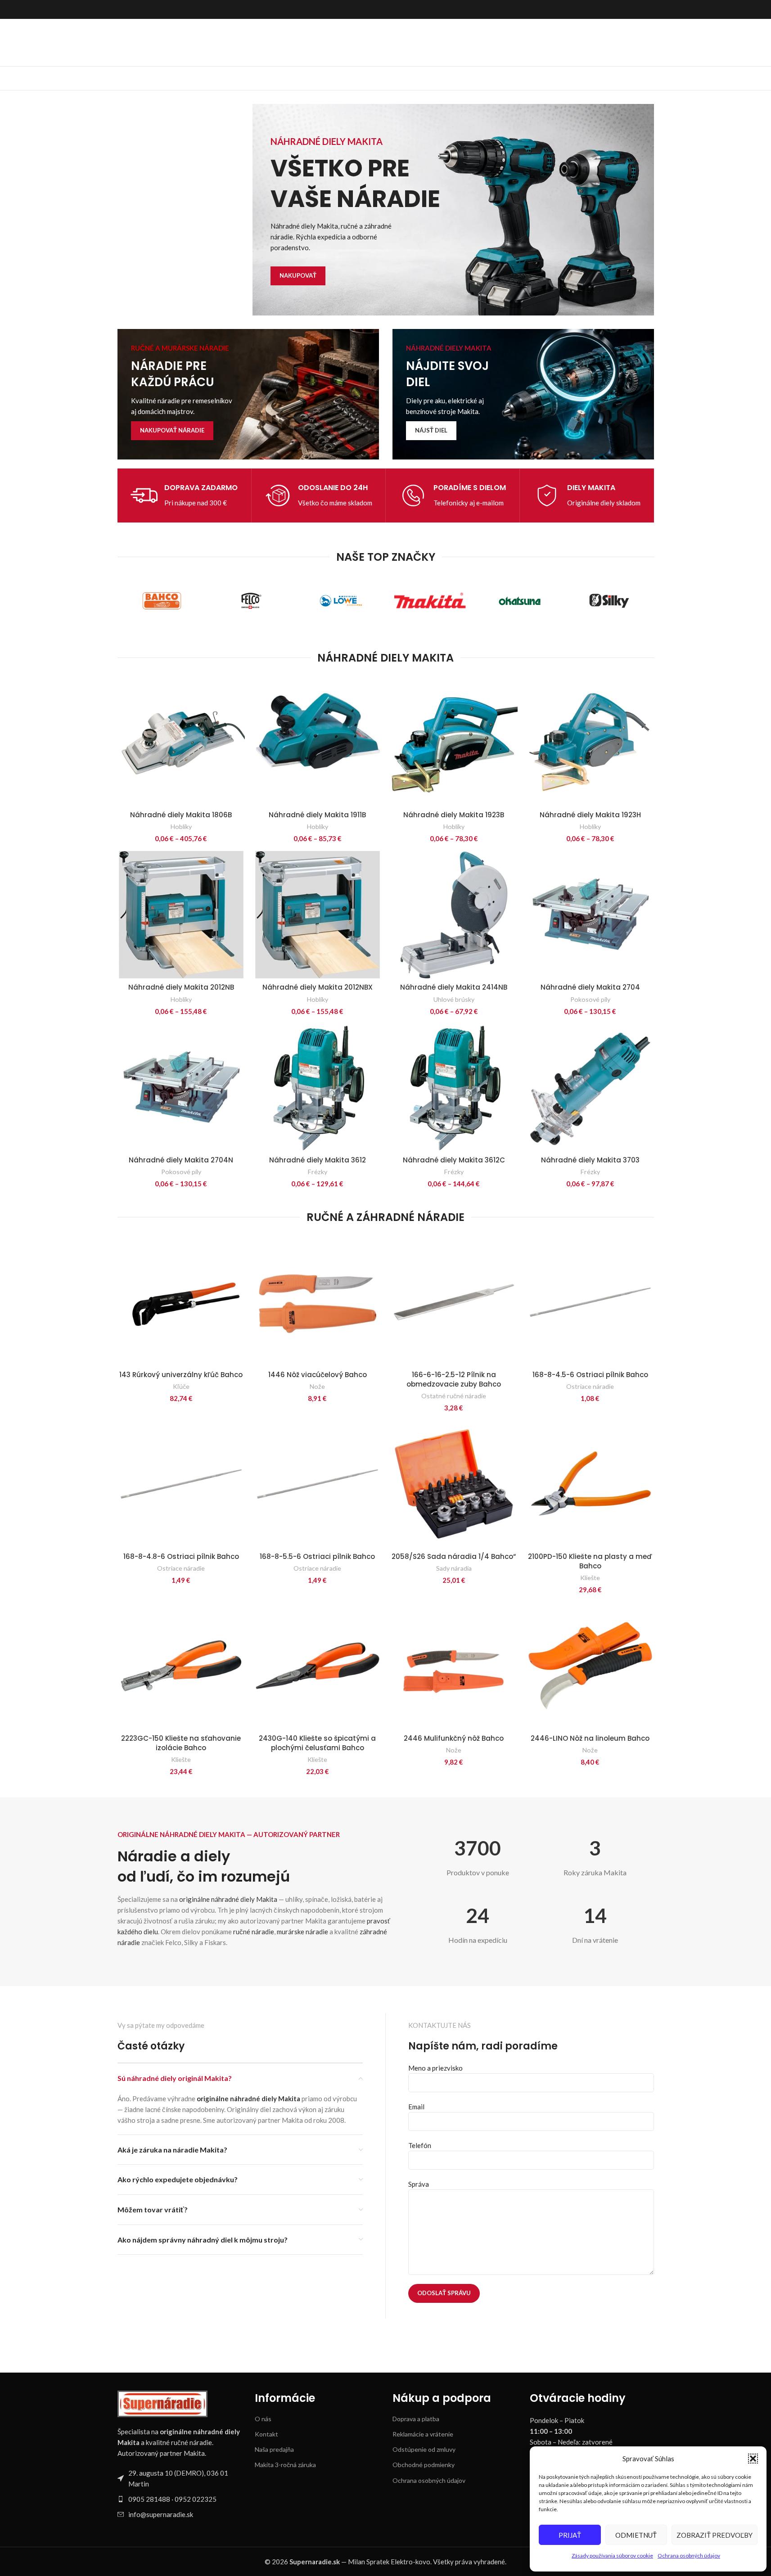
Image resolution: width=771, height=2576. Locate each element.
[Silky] (609, 601)
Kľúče (181, 1386)
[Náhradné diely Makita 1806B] (181, 742)
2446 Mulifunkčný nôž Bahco (454, 1738)
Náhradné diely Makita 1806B (181, 815)
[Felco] (251, 601)
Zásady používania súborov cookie (612, 2556)
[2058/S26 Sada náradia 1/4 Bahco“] (454, 1484)
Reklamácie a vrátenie (423, 2434)
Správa (419, 2184)
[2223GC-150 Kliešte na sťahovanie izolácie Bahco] (181, 1666)
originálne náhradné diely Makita (228, 1899)
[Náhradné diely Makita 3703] (590, 1088)
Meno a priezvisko (435, 2068)
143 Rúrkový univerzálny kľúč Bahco (181, 1375)
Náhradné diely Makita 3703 (590, 1160)
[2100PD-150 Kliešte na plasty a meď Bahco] (590, 1484)
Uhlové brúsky (454, 999)
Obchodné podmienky (424, 2465)
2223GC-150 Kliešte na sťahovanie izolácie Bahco (181, 1743)
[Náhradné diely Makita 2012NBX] (318, 915)
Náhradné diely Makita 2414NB (454, 987)
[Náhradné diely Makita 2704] (590, 915)
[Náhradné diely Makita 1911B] (318, 742)
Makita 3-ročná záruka (285, 2465)
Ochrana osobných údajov (689, 2556)
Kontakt (266, 2434)
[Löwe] (341, 601)
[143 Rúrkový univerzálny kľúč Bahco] (181, 1302)
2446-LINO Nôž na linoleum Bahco (590, 1738)
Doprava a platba (416, 2419)
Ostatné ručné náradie (454, 1396)
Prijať (570, 2535)
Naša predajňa (274, 2449)
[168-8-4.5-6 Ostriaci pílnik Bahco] (590, 1302)
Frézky (318, 1172)
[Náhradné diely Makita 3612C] (454, 1088)
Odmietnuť (636, 2535)
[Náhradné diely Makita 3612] (318, 1088)
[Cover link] (248, 394)
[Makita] (430, 601)
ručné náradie (254, 1932)
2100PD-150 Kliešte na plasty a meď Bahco (590, 1561)
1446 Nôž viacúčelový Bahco (318, 1375)
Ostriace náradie (590, 1386)
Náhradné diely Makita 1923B (454, 815)
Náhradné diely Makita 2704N (181, 1160)
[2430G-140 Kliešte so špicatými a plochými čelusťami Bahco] (318, 1666)
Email (416, 2107)
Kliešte (590, 1578)
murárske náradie (302, 1932)
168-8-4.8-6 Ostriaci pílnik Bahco (181, 1556)
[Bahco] (162, 601)
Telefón (420, 2145)
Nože (317, 1386)
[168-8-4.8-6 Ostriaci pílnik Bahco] (181, 1484)
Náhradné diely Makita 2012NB (181, 987)
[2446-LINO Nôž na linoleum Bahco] (590, 1666)
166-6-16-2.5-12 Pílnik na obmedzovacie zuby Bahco (454, 1379)
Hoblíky (181, 826)
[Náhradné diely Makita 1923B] (454, 742)
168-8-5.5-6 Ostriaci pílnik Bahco (317, 1556)
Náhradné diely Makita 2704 (590, 987)
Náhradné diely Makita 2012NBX (318, 987)
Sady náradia (454, 1568)
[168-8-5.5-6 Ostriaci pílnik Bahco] (318, 1484)
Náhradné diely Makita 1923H (590, 815)
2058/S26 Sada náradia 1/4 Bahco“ (454, 1556)
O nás (263, 2419)
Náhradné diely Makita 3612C (454, 1160)
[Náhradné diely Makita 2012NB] (181, 915)
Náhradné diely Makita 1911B (317, 815)
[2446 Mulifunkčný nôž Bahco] (454, 1666)
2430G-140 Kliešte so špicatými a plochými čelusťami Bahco (317, 1743)
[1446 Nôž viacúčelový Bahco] (318, 1302)
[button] (753, 2459)
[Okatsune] (520, 601)
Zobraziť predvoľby (715, 2535)
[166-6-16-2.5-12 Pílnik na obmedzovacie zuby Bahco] (454, 1302)
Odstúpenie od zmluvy (424, 2449)
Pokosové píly (590, 999)
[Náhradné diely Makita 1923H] (590, 742)
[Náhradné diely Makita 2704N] (181, 1088)
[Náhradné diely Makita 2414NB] (454, 915)
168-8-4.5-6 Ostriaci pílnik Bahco (590, 1375)
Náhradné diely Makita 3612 (318, 1160)
